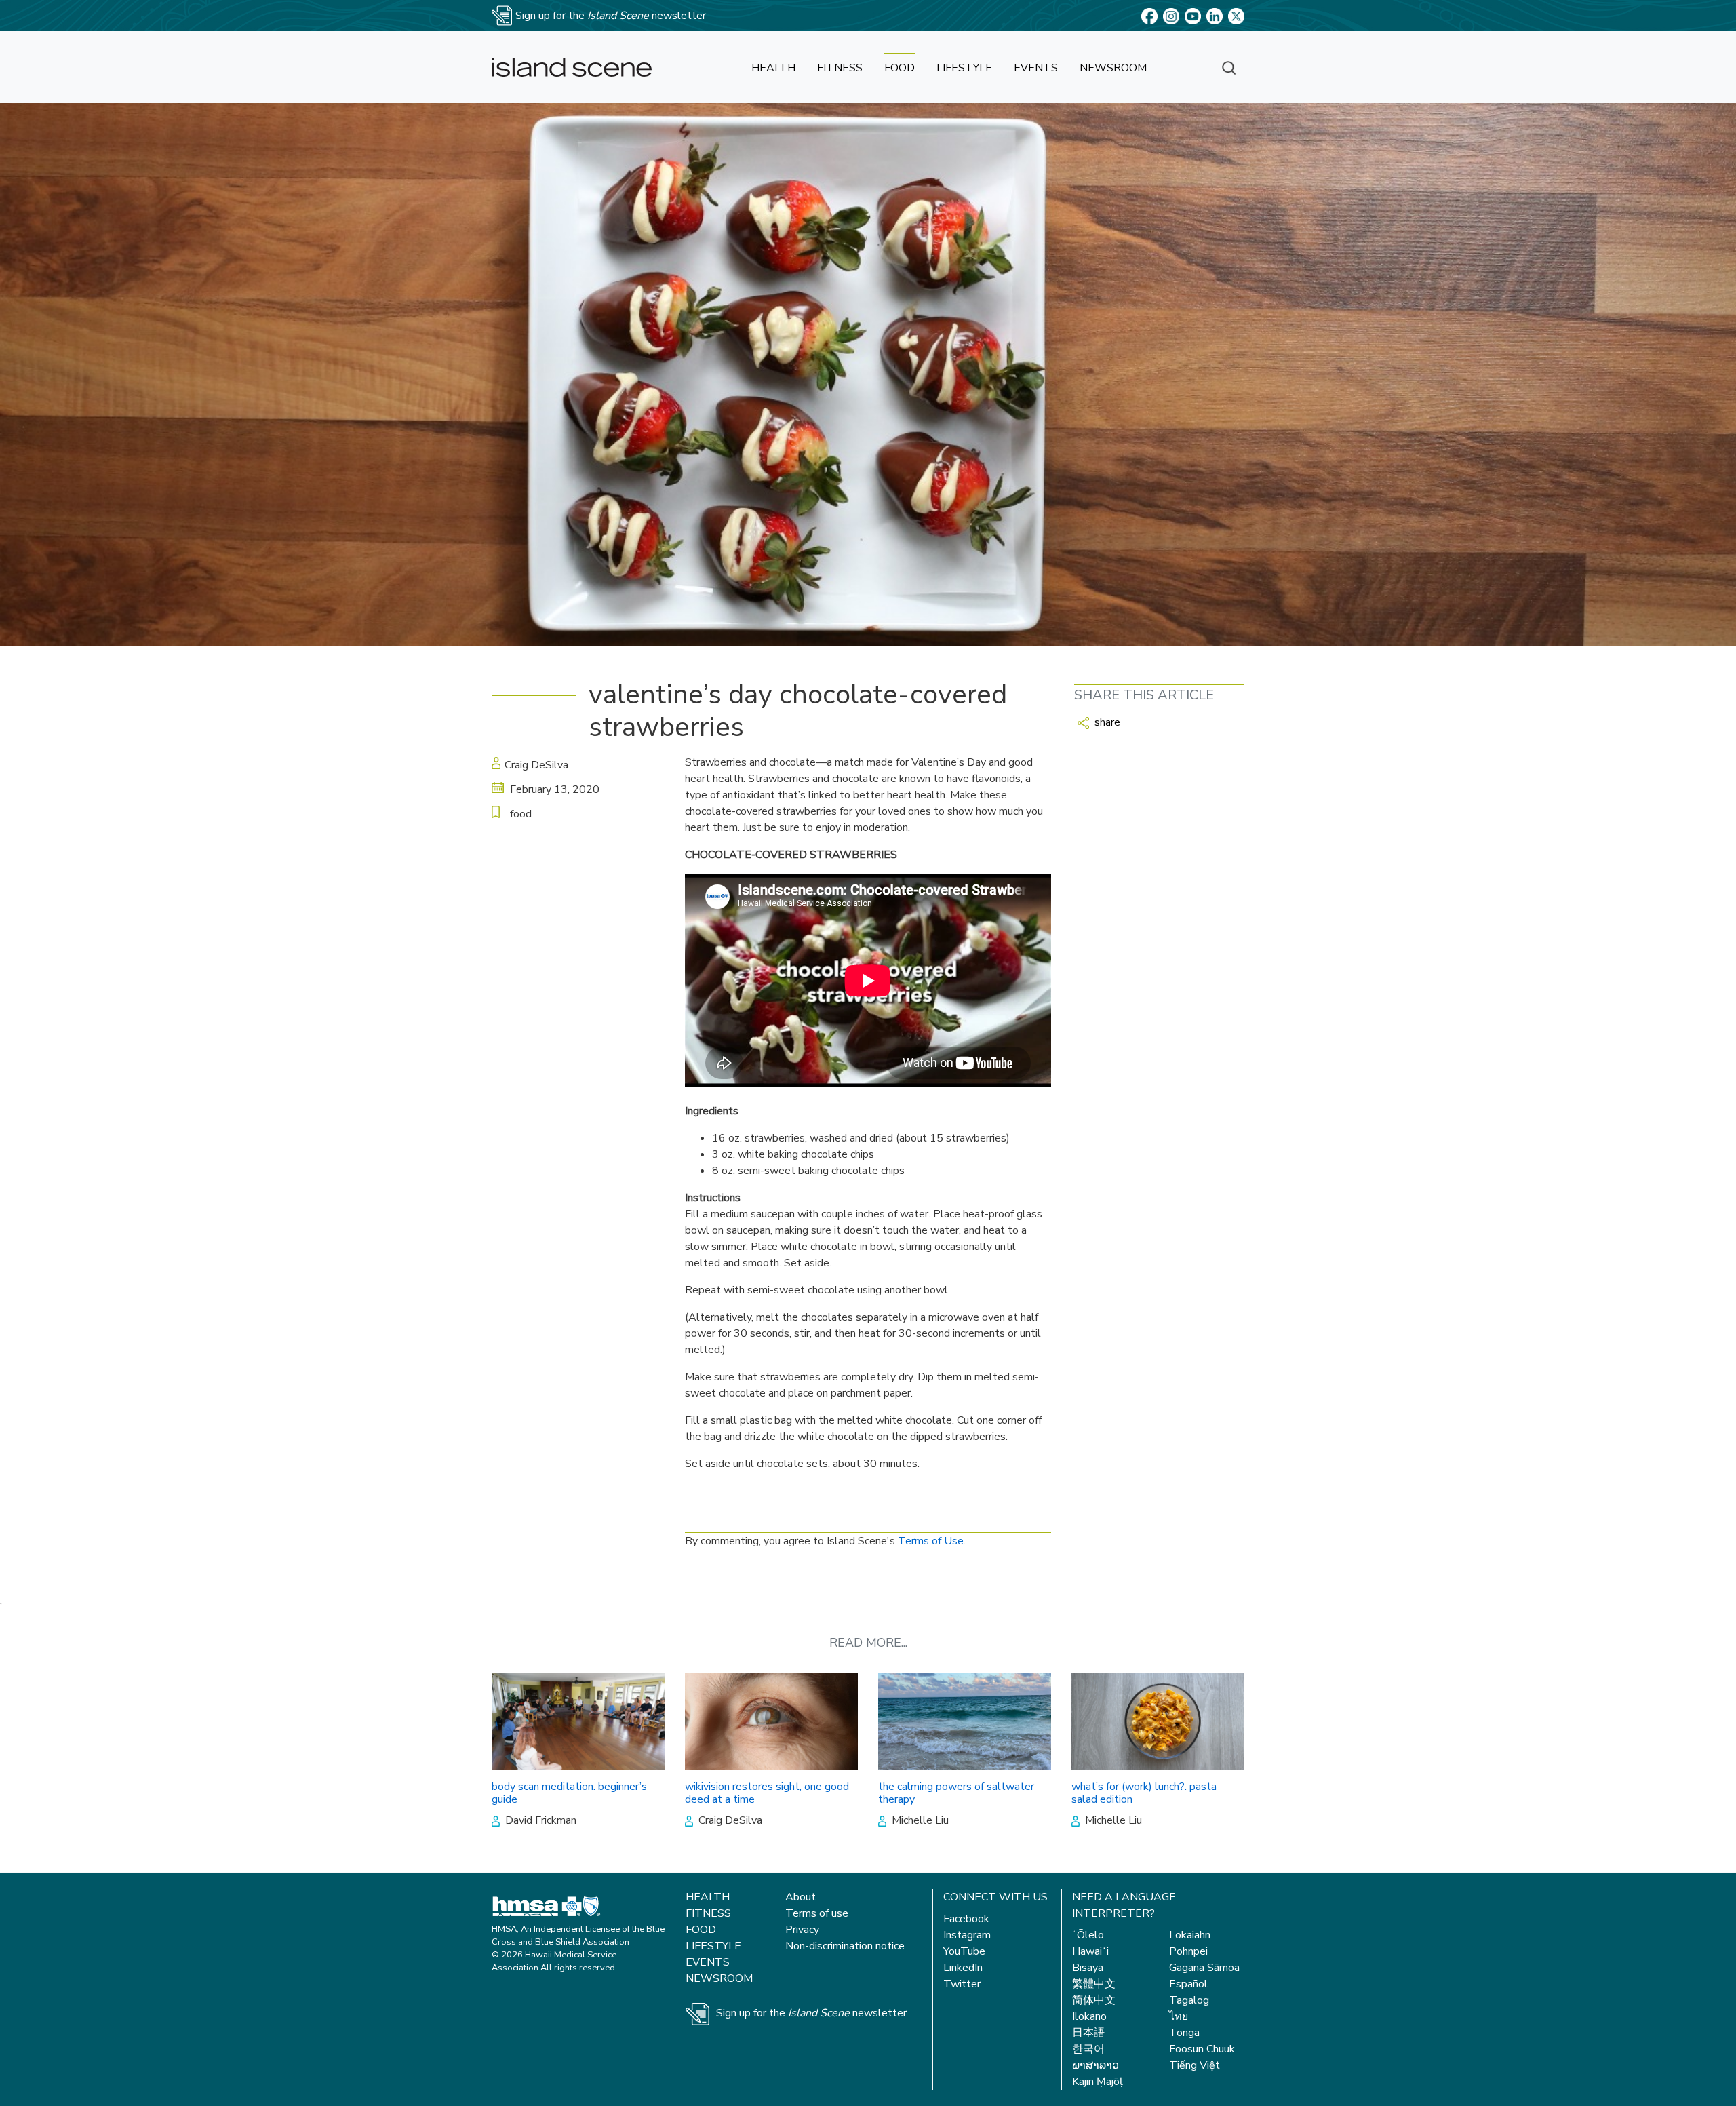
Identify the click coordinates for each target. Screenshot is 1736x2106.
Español (1188, 1984)
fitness (840, 68)
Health (708, 1897)
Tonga (1184, 2033)
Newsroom (719, 1978)
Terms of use (817, 1913)
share (1106, 722)
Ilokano (1089, 2016)
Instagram (967, 1935)
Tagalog (1189, 2000)
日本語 (1088, 2033)
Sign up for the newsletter (811, 2013)
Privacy (802, 1930)
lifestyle (964, 68)
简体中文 (1094, 2000)
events (1036, 68)
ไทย (1179, 2016)
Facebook (966, 1919)
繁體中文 (1094, 1984)
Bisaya (1088, 1968)
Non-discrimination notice (845, 1946)
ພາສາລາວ (1096, 2065)
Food (701, 1930)
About (801, 1897)
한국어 (1088, 2049)
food (900, 68)
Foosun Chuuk (1202, 2049)
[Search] (1229, 67)
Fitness (708, 1913)
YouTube (964, 1951)
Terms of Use (931, 1541)
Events (708, 1962)
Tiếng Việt (1195, 2065)
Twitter (962, 1984)
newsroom (1113, 68)
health (773, 68)
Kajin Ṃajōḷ (1098, 2082)
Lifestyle (713, 1946)
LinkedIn (963, 1968)
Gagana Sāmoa (1204, 1968)
